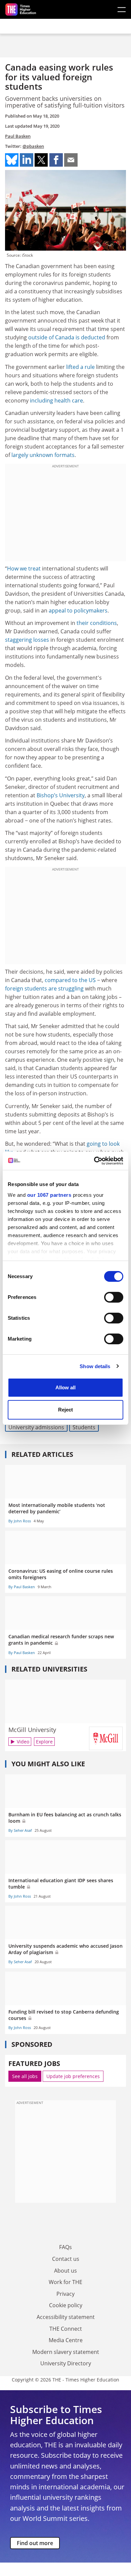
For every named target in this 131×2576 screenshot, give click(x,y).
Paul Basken (18, 136)
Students (84, 1427)
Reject (65, 1410)
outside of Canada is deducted (67, 337)
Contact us (66, 2259)
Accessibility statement (66, 2317)
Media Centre (66, 2340)
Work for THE (65, 2282)
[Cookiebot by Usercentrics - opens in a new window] (94, 1161)
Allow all (65, 1387)
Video (23, 1742)
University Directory (66, 2363)
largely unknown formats (43, 455)
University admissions (36, 1427)
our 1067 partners (49, 1195)
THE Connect (66, 2329)
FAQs (65, 2247)
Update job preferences (73, 2076)
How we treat (24, 568)
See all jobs (25, 2076)
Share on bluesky (12, 160)
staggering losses (27, 640)
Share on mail (71, 160)
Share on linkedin (27, 160)
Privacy (65, 2294)
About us (65, 2271)
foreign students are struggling (44, 988)
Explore (44, 1742)
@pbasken (33, 146)
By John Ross (20, 1521)
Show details (95, 1366)
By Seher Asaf (20, 1830)
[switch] (114, 1297)
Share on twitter (41, 160)
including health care (56, 400)
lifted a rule (80, 367)
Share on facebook (56, 160)
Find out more (35, 2543)
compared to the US (70, 980)
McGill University (32, 1730)
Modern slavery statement (66, 2352)
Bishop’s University (61, 795)
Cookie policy (66, 2305)
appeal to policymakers (78, 610)
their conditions (97, 623)
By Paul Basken (22, 1587)
